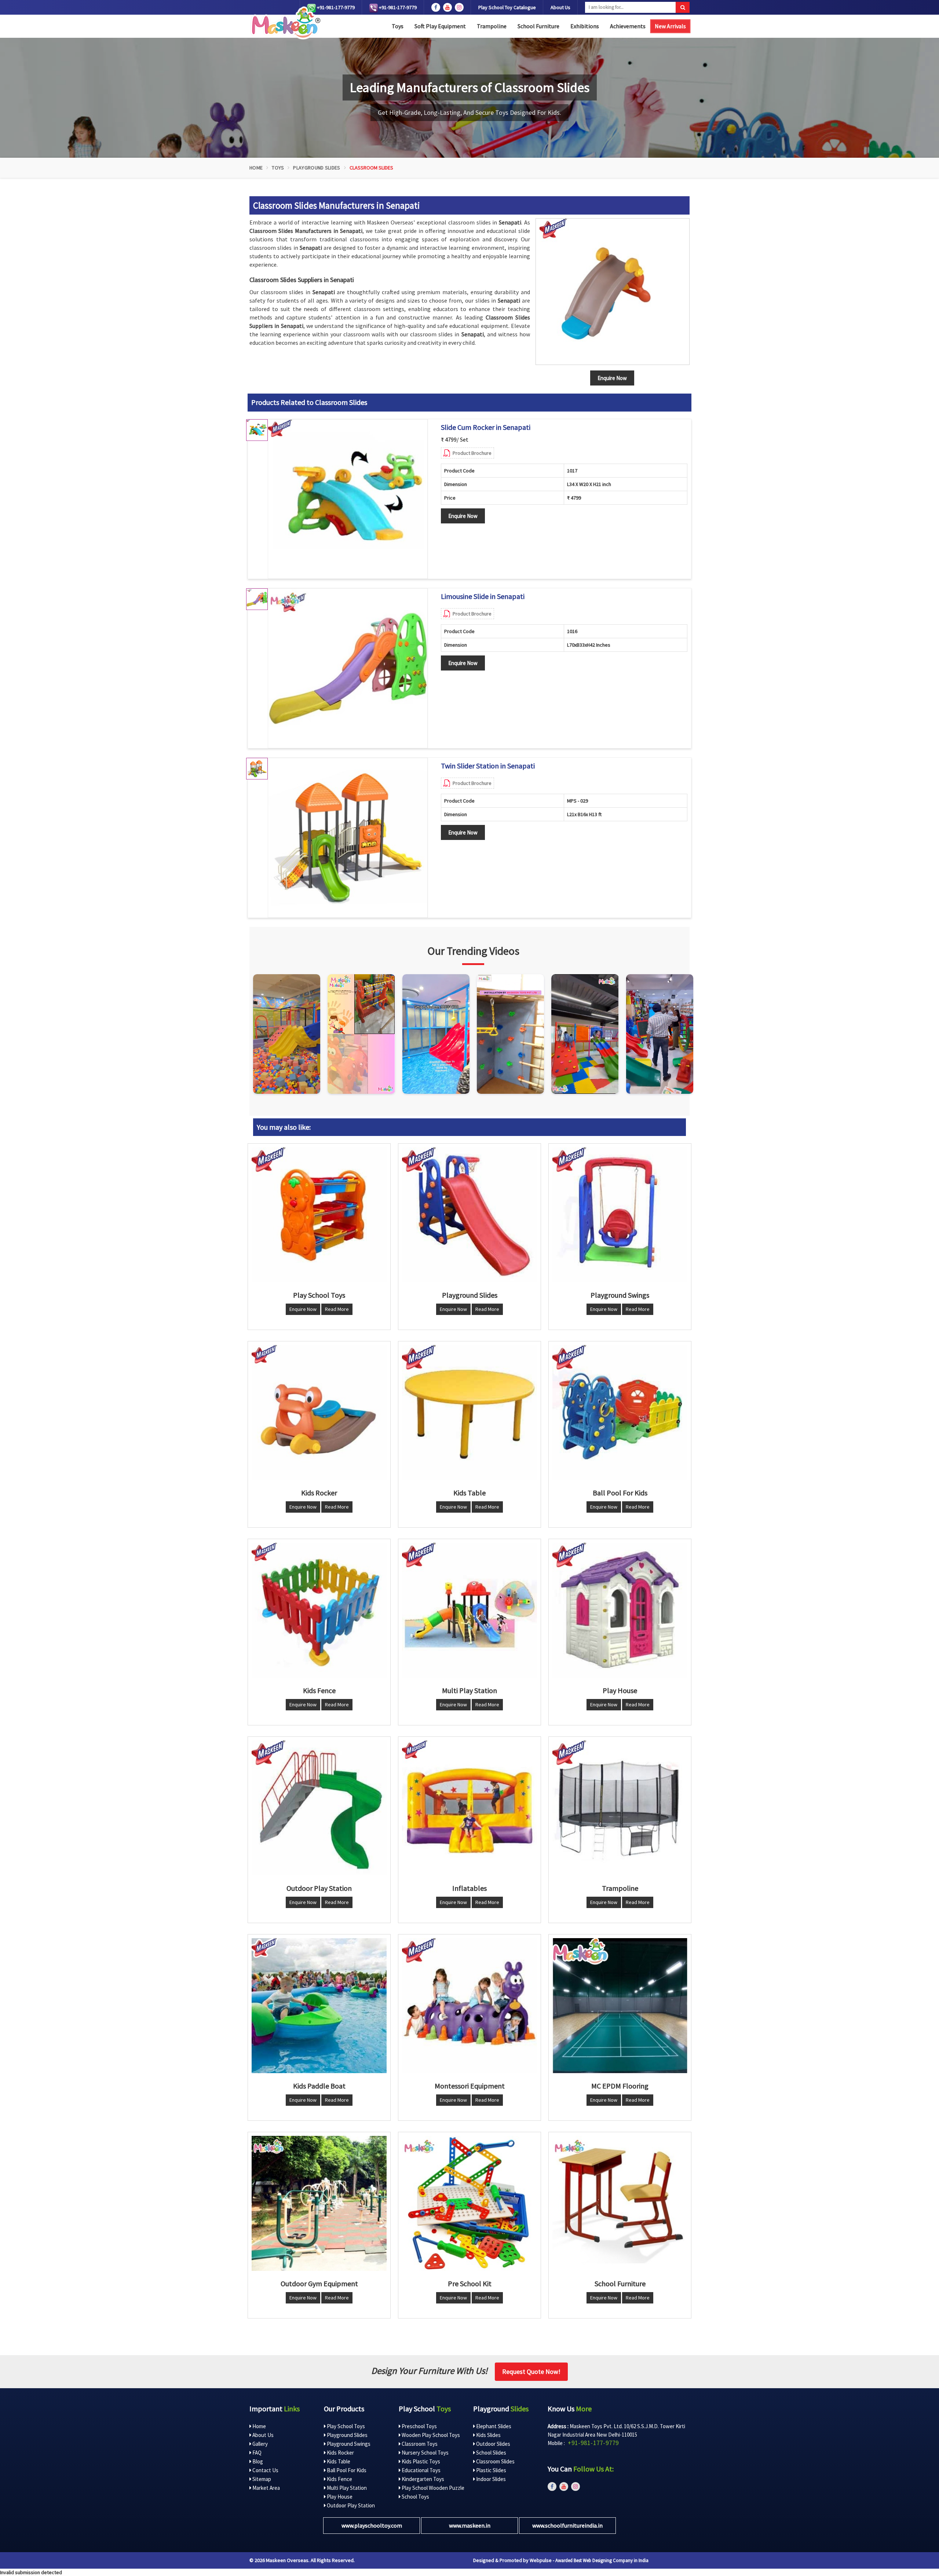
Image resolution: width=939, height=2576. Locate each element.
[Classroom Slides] (613, 292)
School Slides (491, 2453)
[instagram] (459, 7)
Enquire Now (463, 516)
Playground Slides (317, 168)
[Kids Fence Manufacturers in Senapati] (319, 1610)
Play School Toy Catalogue (507, 7)
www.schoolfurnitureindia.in (567, 2525)
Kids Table (338, 2461)
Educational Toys (421, 2470)
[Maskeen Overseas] (285, 23)
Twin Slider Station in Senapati (488, 766)
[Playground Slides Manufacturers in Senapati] (469, 1215)
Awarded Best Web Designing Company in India (602, 2560)
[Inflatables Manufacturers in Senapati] (469, 1808)
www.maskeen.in (470, 2525)
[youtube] (447, 7)
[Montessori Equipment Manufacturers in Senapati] (469, 2006)
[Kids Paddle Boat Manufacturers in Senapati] (319, 2006)
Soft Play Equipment (440, 26)
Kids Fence (339, 2479)
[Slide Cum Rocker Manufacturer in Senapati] (348, 499)
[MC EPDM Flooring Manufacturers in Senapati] (620, 2006)
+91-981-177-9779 (335, 7)
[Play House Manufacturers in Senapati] (620, 1610)
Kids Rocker (340, 2453)
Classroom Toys (419, 2444)
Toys (398, 26)
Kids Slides (488, 2435)
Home (256, 168)
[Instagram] (287, 1034)
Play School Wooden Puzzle (432, 2488)
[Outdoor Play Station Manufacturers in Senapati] (319, 1808)
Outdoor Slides (493, 2444)
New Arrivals (670, 26)
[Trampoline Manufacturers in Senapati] (620, 1808)
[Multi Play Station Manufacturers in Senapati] (469, 1610)
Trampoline (492, 26)
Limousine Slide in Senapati (483, 596)
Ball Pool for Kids (346, 2470)
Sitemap (261, 2479)
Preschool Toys (419, 2426)
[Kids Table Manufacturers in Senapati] (469, 1413)
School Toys (415, 2497)
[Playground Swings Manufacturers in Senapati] (620, 1215)
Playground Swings (348, 2444)
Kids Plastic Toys (420, 2461)
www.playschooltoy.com (372, 2525)
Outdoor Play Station (350, 2505)
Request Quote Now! (531, 2372)
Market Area (266, 2488)
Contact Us (265, 2470)
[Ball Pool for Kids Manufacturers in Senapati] (620, 1413)
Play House (339, 2497)
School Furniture (538, 26)
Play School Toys (345, 2426)
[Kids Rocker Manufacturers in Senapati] (319, 1413)
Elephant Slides (493, 2426)
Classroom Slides (495, 2461)
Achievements (628, 26)
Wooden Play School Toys (430, 2435)
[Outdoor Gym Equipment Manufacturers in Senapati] (319, 2203)
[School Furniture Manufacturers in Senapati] (620, 2203)
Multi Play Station (346, 2488)
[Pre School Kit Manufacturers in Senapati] (469, 2203)
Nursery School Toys (425, 2453)
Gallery (260, 2444)
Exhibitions (585, 26)
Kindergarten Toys (422, 2479)
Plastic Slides (491, 2470)
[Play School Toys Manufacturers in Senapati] (319, 1215)
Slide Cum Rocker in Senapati (486, 427)
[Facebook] (436, 7)
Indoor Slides (490, 2479)
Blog (257, 2461)
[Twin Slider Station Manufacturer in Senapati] (348, 838)
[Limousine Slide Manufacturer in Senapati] (348, 668)
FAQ (256, 2453)
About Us (560, 7)
